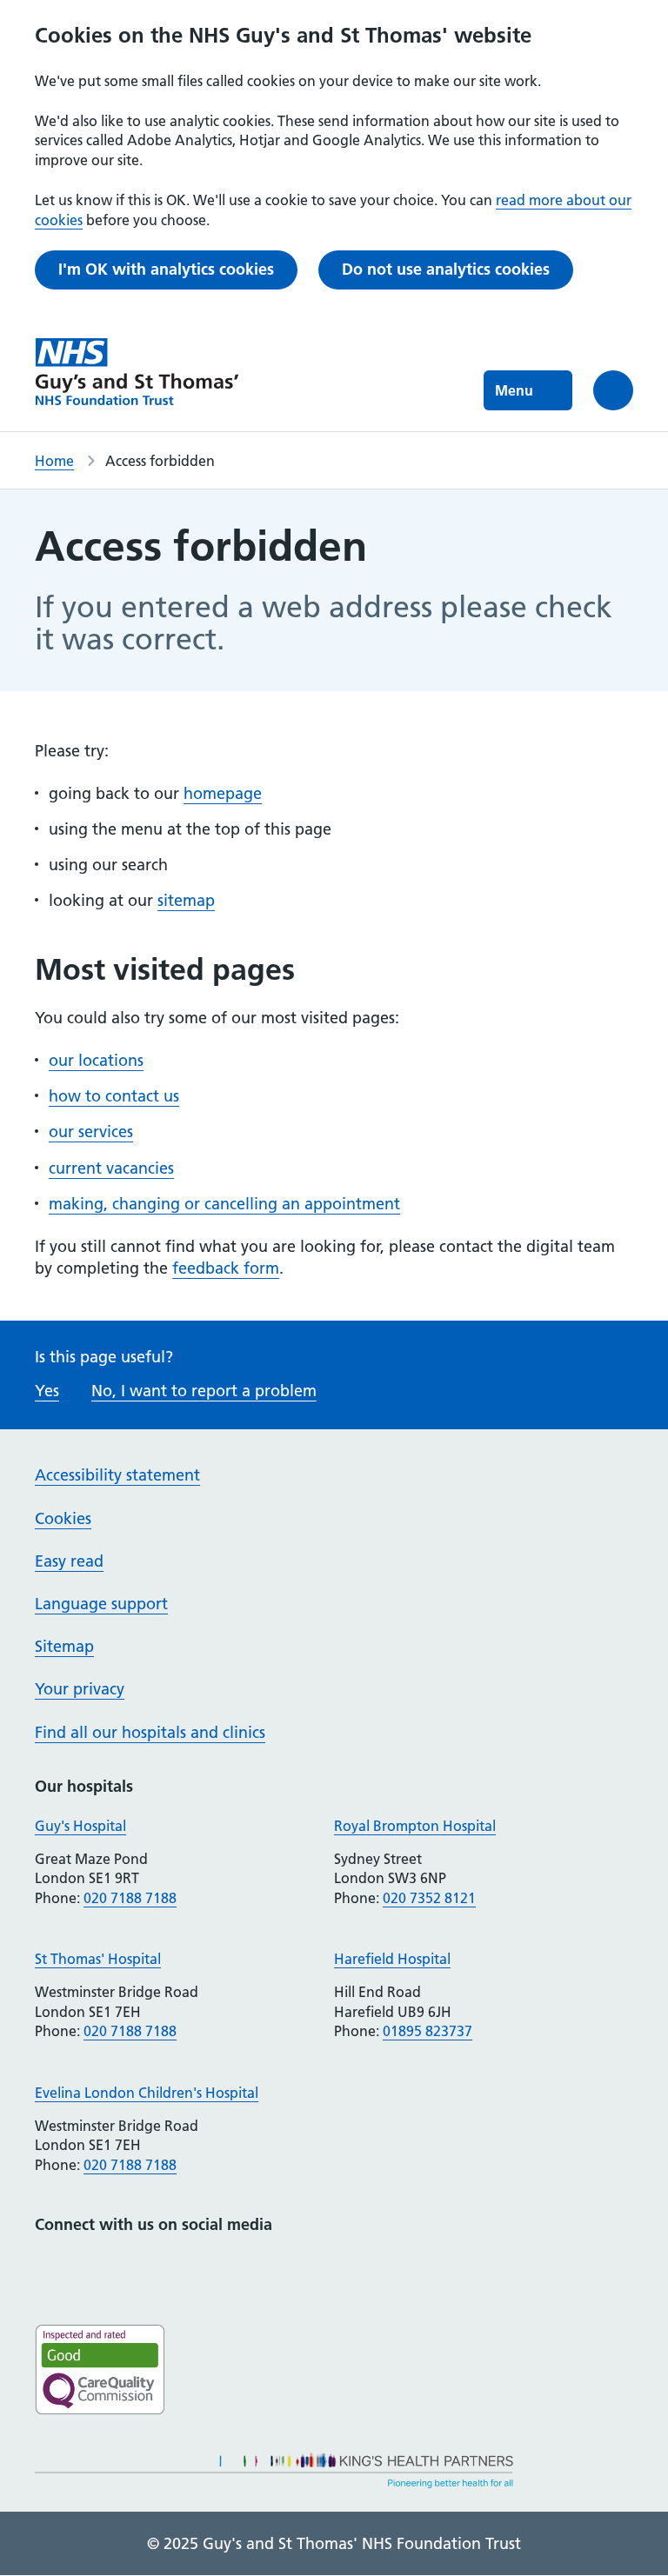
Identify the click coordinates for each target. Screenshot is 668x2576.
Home (54, 461)
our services (91, 1132)
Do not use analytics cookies (446, 269)
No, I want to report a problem (204, 1391)
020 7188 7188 (130, 1898)
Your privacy (80, 1689)
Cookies (63, 1518)
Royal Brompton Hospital (415, 1826)
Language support (101, 1604)
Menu (514, 390)
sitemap (186, 900)
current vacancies (111, 1168)
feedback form (226, 1268)
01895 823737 (428, 2031)
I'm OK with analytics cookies (166, 269)
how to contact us (114, 1096)
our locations (96, 1060)
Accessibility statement (117, 1475)
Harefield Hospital (392, 1959)
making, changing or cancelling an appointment (224, 1204)
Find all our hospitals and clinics (150, 1732)
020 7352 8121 (429, 1898)
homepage (223, 793)
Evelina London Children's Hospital (147, 2093)
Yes (47, 1391)
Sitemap (64, 1646)
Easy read (69, 1561)
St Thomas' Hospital (98, 1959)
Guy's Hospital (80, 1826)
